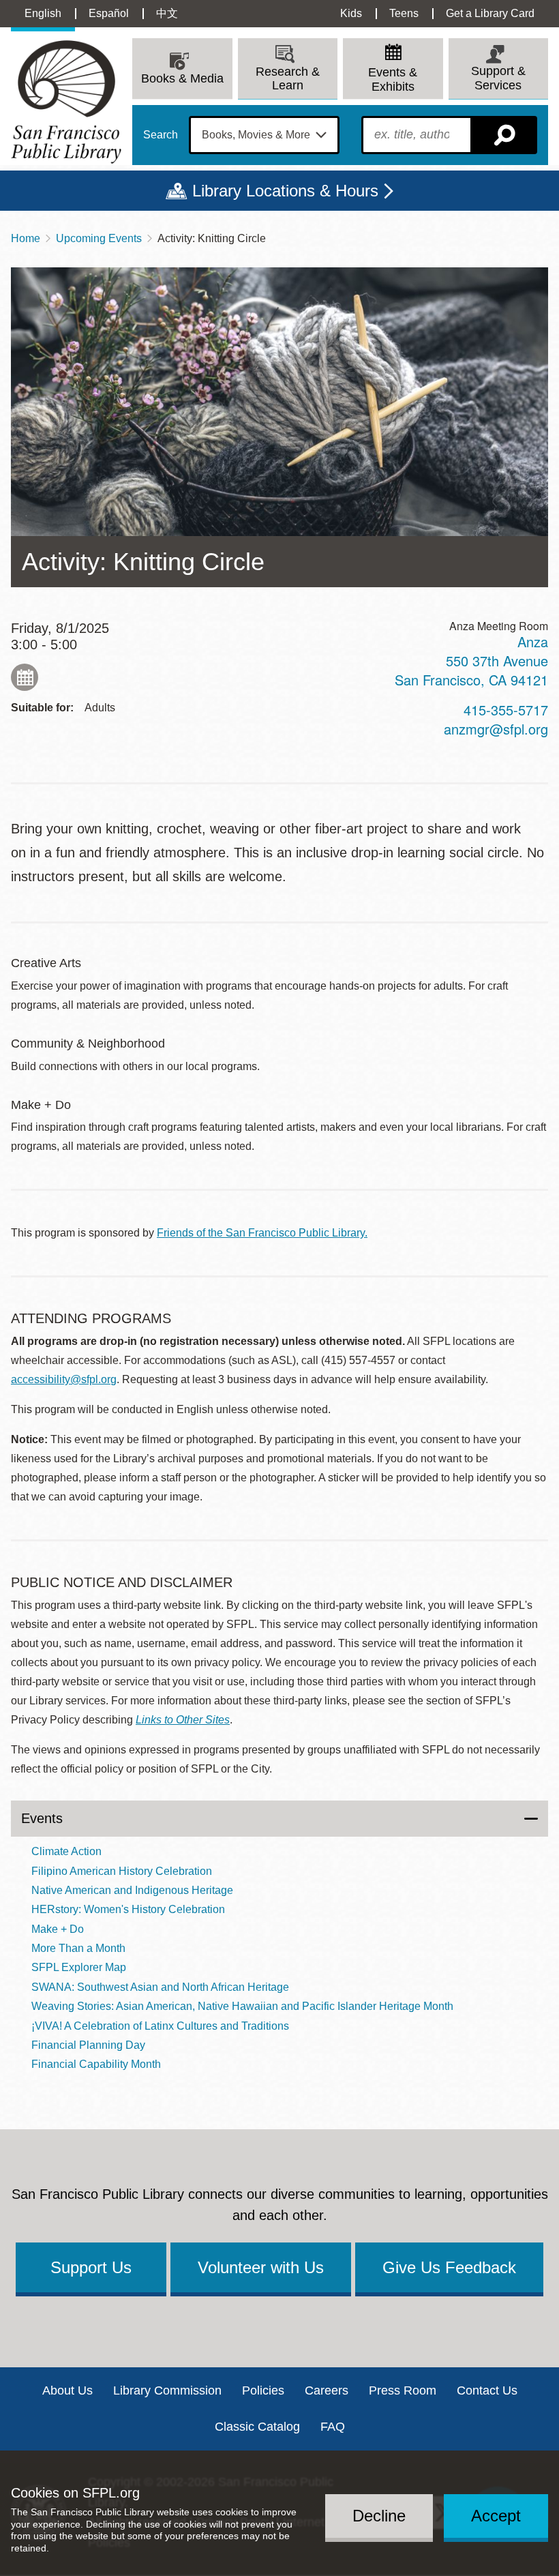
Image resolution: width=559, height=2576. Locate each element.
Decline (379, 2516)
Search (161, 135)
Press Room (403, 2390)
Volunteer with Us (261, 2267)
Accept (496, 2516)
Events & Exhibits (393, 79)
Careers (327, 2390)
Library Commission (167, 2390)
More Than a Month (78, 1948)
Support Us (91, 2267)
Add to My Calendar (25, 677)
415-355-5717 (506, 710)
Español (109, 13)
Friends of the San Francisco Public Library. (262, 1233)
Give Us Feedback (449, 2267)
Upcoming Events (99, 238)
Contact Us (487, 2390)
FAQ (333, 2427)
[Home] (66, 102)
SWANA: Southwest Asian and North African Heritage (160, 1987)
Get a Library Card (490, 13)
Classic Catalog (257, 2427)
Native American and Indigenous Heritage (132, 1890)
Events (42, 1818)
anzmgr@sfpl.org (496, 729)
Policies (263, 2390)
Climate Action (66, 1851)
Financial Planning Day (88, 2045)
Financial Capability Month (96, 2064)
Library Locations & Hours (285, 191)
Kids (351, 13)
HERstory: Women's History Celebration (128, 1909)
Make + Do (58, 1929)
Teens (404, 13)
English (43, 13)
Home (26, 238)
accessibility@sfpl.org (64, 1379)
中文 (167, 13)
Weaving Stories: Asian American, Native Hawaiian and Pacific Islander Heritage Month (242, 2006)
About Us (67, 2390)
